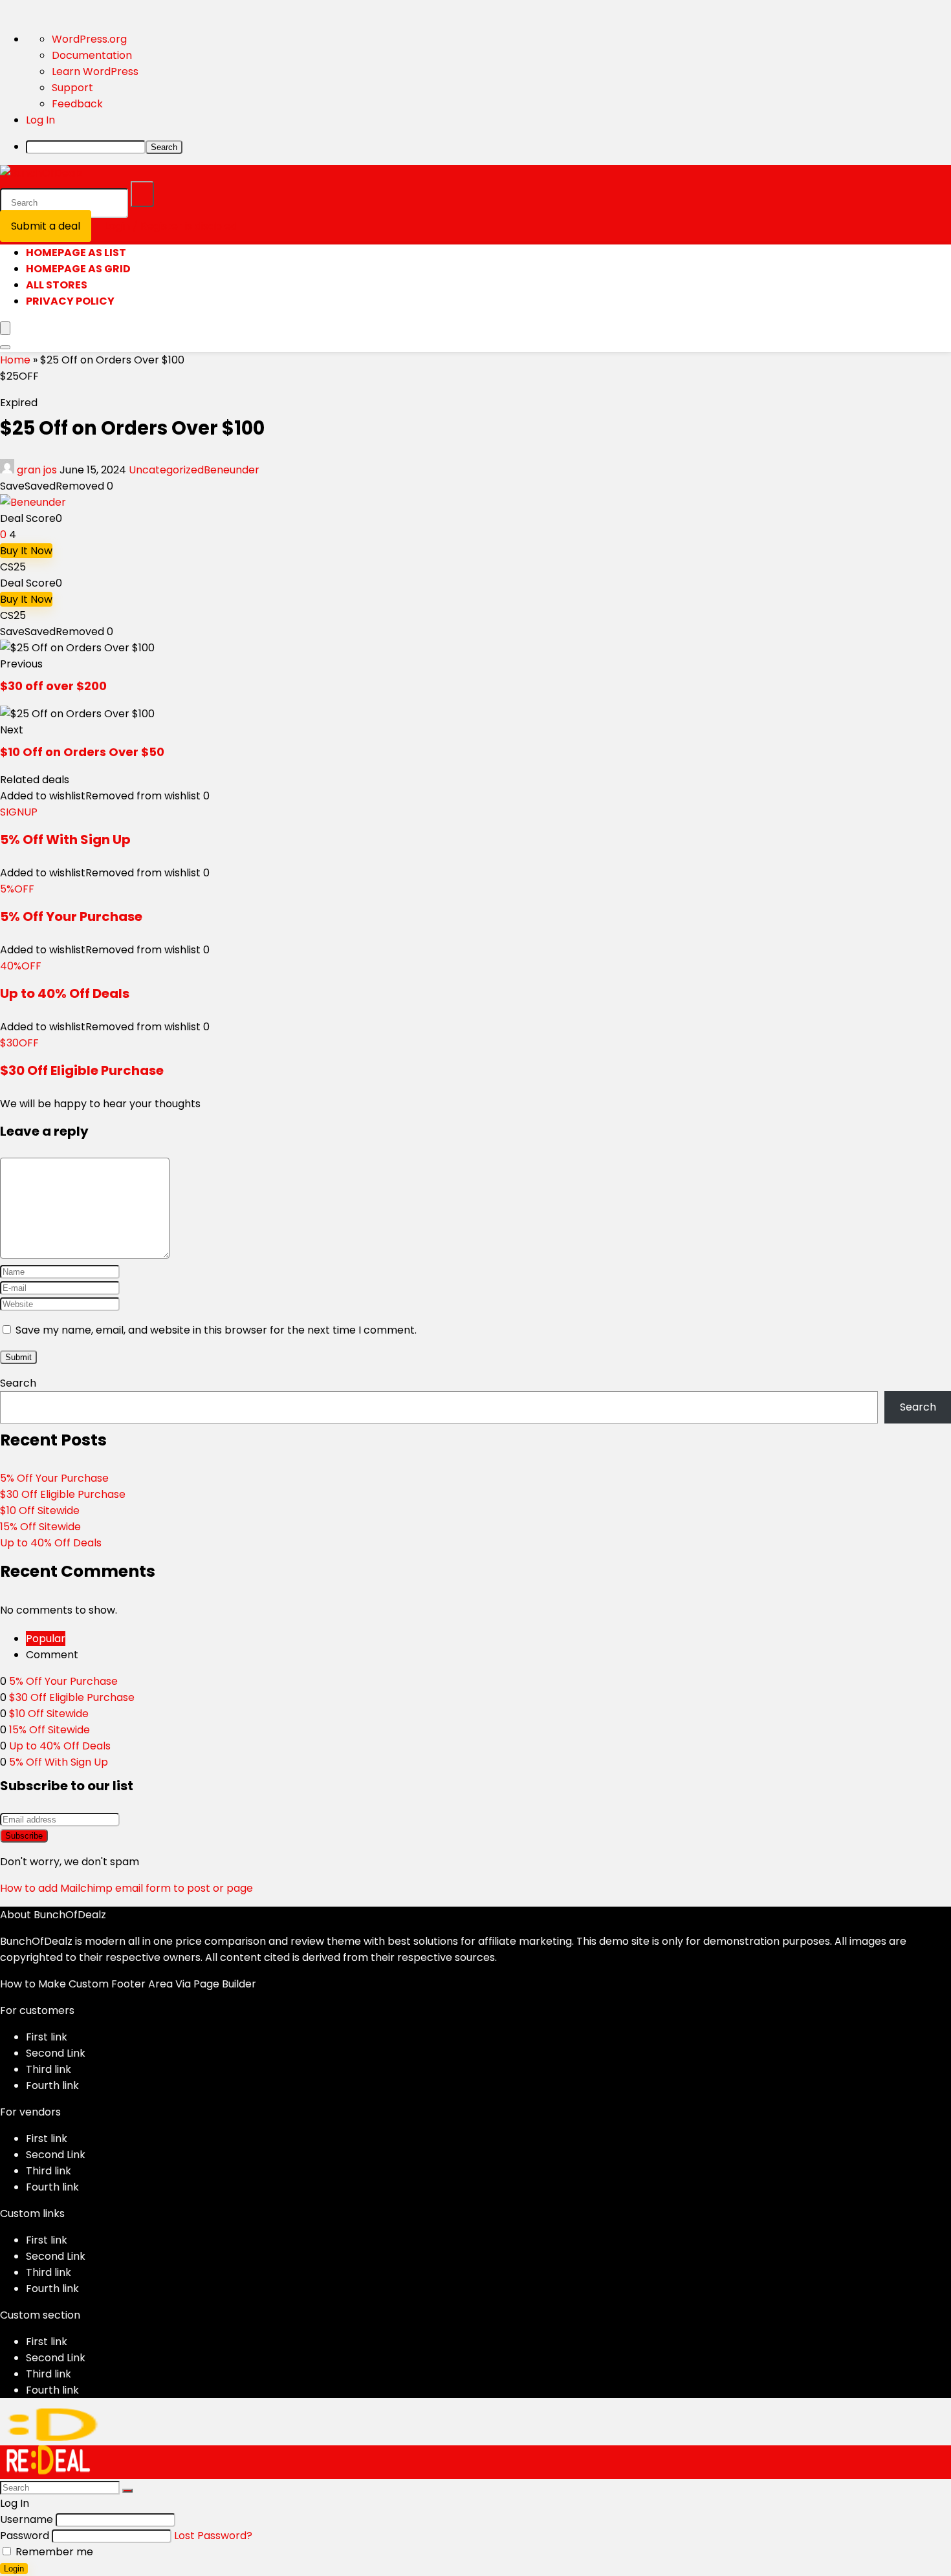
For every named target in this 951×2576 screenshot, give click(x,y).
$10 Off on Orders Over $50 (82, 752)
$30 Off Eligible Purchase (82, 1070)
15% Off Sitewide (40, 1527)
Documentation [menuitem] (92, 55)
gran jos (37, 470)
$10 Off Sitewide (40, 1510)
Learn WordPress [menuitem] (95, 71)
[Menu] (5, 328)
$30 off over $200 (53, 686)
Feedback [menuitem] (77, 104)
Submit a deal (46, 226)
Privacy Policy (70, 301)
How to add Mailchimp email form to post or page (126, 1888)
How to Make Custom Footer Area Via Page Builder (128, 1984)
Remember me (53, 2552)
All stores (57, 285)
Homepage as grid (78, 269)
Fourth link (52, 2085)
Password (25, 2536)
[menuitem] (488, 146)
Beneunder (232, 470)
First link (47, 2037)
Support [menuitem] (72, 88)
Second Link (56, 2053)
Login (14, 2569)
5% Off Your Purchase (71, 916)
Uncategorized (166, 470)
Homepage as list (76, 253)
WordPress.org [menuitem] (89, 39)
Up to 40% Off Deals (65, 993)
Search (18, 1383)
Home (15, 360)
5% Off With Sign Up (65, 839)
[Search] (142, 194)
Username (27, 2519)
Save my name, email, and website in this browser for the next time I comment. (216, 1330)
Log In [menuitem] (40, 120)
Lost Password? (213, 2536)
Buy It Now (26, 551)
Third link (49, 2069)
